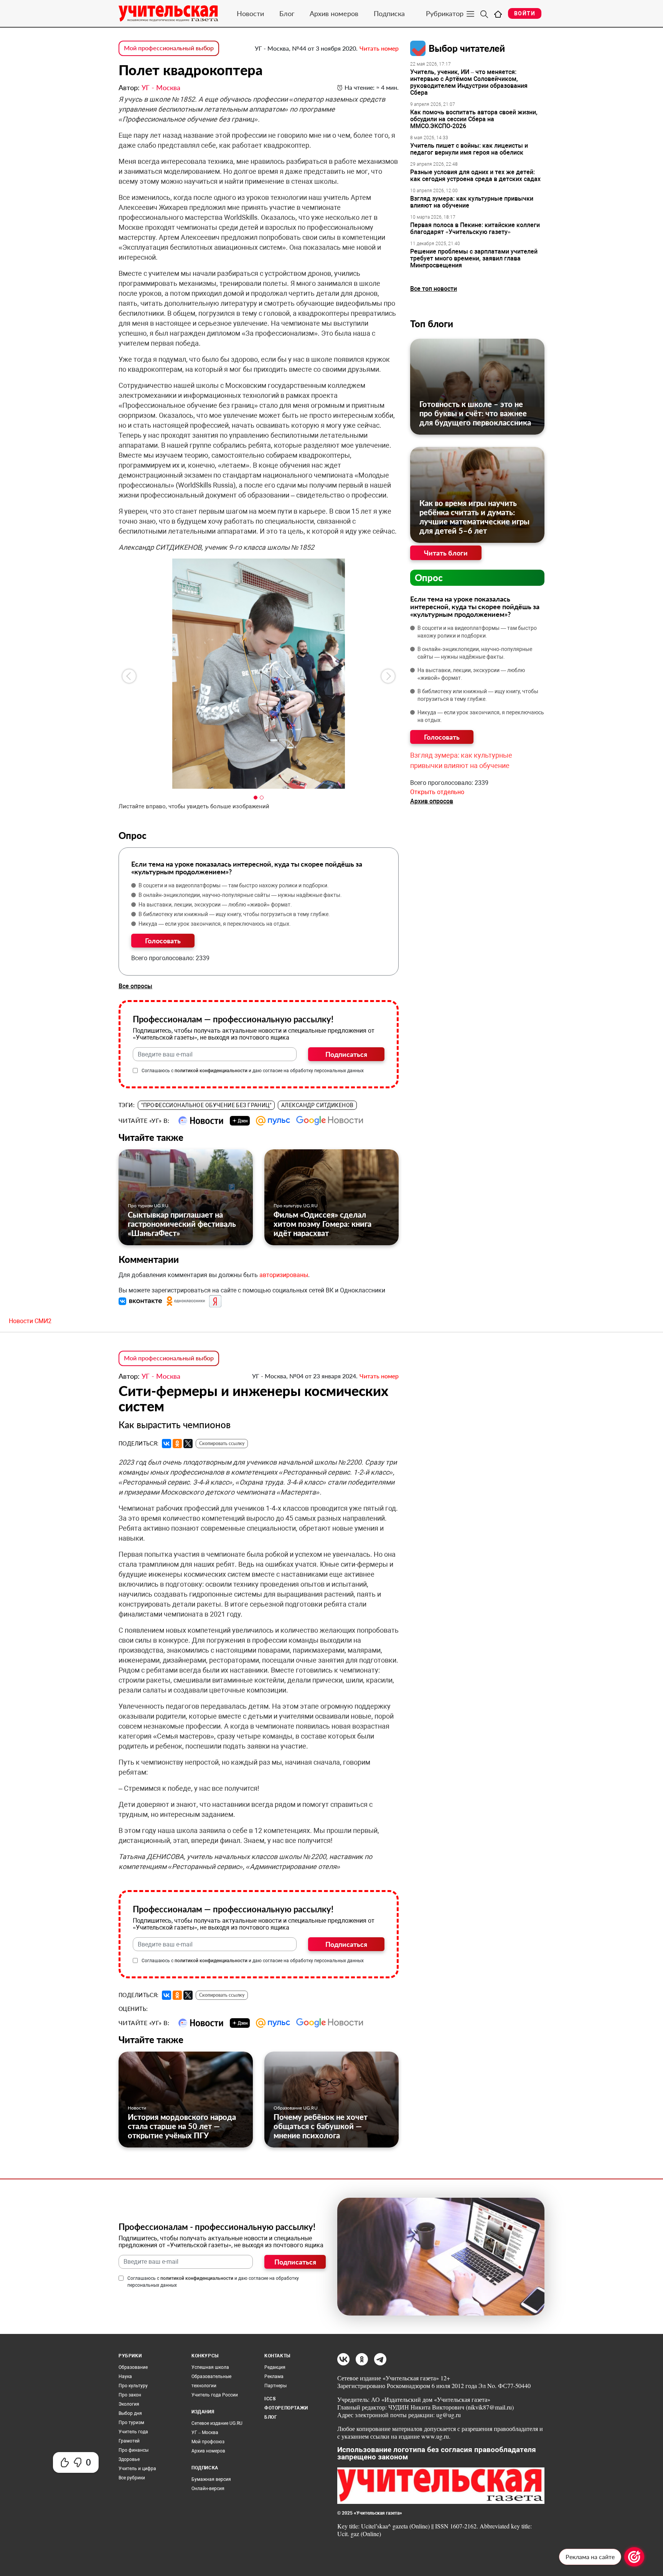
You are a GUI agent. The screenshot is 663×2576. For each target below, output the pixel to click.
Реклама (274, 2377)
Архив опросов (432, 801)
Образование (133, 2367)
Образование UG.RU (296, 2108)
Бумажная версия (211, 2479)
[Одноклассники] (177, 1444)
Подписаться (346, 1054)
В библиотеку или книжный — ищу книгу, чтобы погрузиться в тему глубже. (234, 914)
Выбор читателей (467, 48)
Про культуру (133, 2386)
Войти (525, 13)
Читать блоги (446, 553)
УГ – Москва (205, 2433)
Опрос (429, 578)
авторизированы (284, 1275)
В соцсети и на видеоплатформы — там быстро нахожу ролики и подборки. (234, 885)
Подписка (389, 13)
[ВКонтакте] (167, 1444)
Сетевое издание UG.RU (217, 2423)
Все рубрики (132, 2478)
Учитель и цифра (137, 2469)
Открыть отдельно (437, 792)
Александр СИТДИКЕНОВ (317, 1105)
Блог (287, 13)
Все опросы (135, 986)
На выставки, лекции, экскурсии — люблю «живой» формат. (215, 905)
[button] (141, 1301)
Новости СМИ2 (30, 1321)
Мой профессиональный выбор (169, 48)
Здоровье (129, 2459)
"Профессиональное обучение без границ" (206, 1105)
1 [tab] (256, 798)
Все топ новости (434, 289)
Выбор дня (130, 2413)
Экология (129, 2404)
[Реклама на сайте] (634, 2557)
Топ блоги (432, 324)
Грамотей (129, 2441)
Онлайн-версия (208, 2489)
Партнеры (275, 2386)
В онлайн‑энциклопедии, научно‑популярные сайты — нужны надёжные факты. (240, 895)
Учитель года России (215, 2395)
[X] (188, 1444)
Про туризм (131, 2423)
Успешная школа (210, 2367)
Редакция (275, 2367)
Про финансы (134, 2450)
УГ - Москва (161, 87)
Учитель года (133, 2432)
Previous (129, 676)
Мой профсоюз (208, 2442)
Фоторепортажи (286, 2408)
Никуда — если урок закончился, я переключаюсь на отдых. (215, 924)
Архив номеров (334, 13)
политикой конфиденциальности (211, 1071)
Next (388, 676)
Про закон (130, 2395)
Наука (125, 2377)
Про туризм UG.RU (148, 1206)
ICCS (270, 2399)
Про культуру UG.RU (296, 1206)
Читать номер (379, 48)
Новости (250, 13)
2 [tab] (262, 798)
